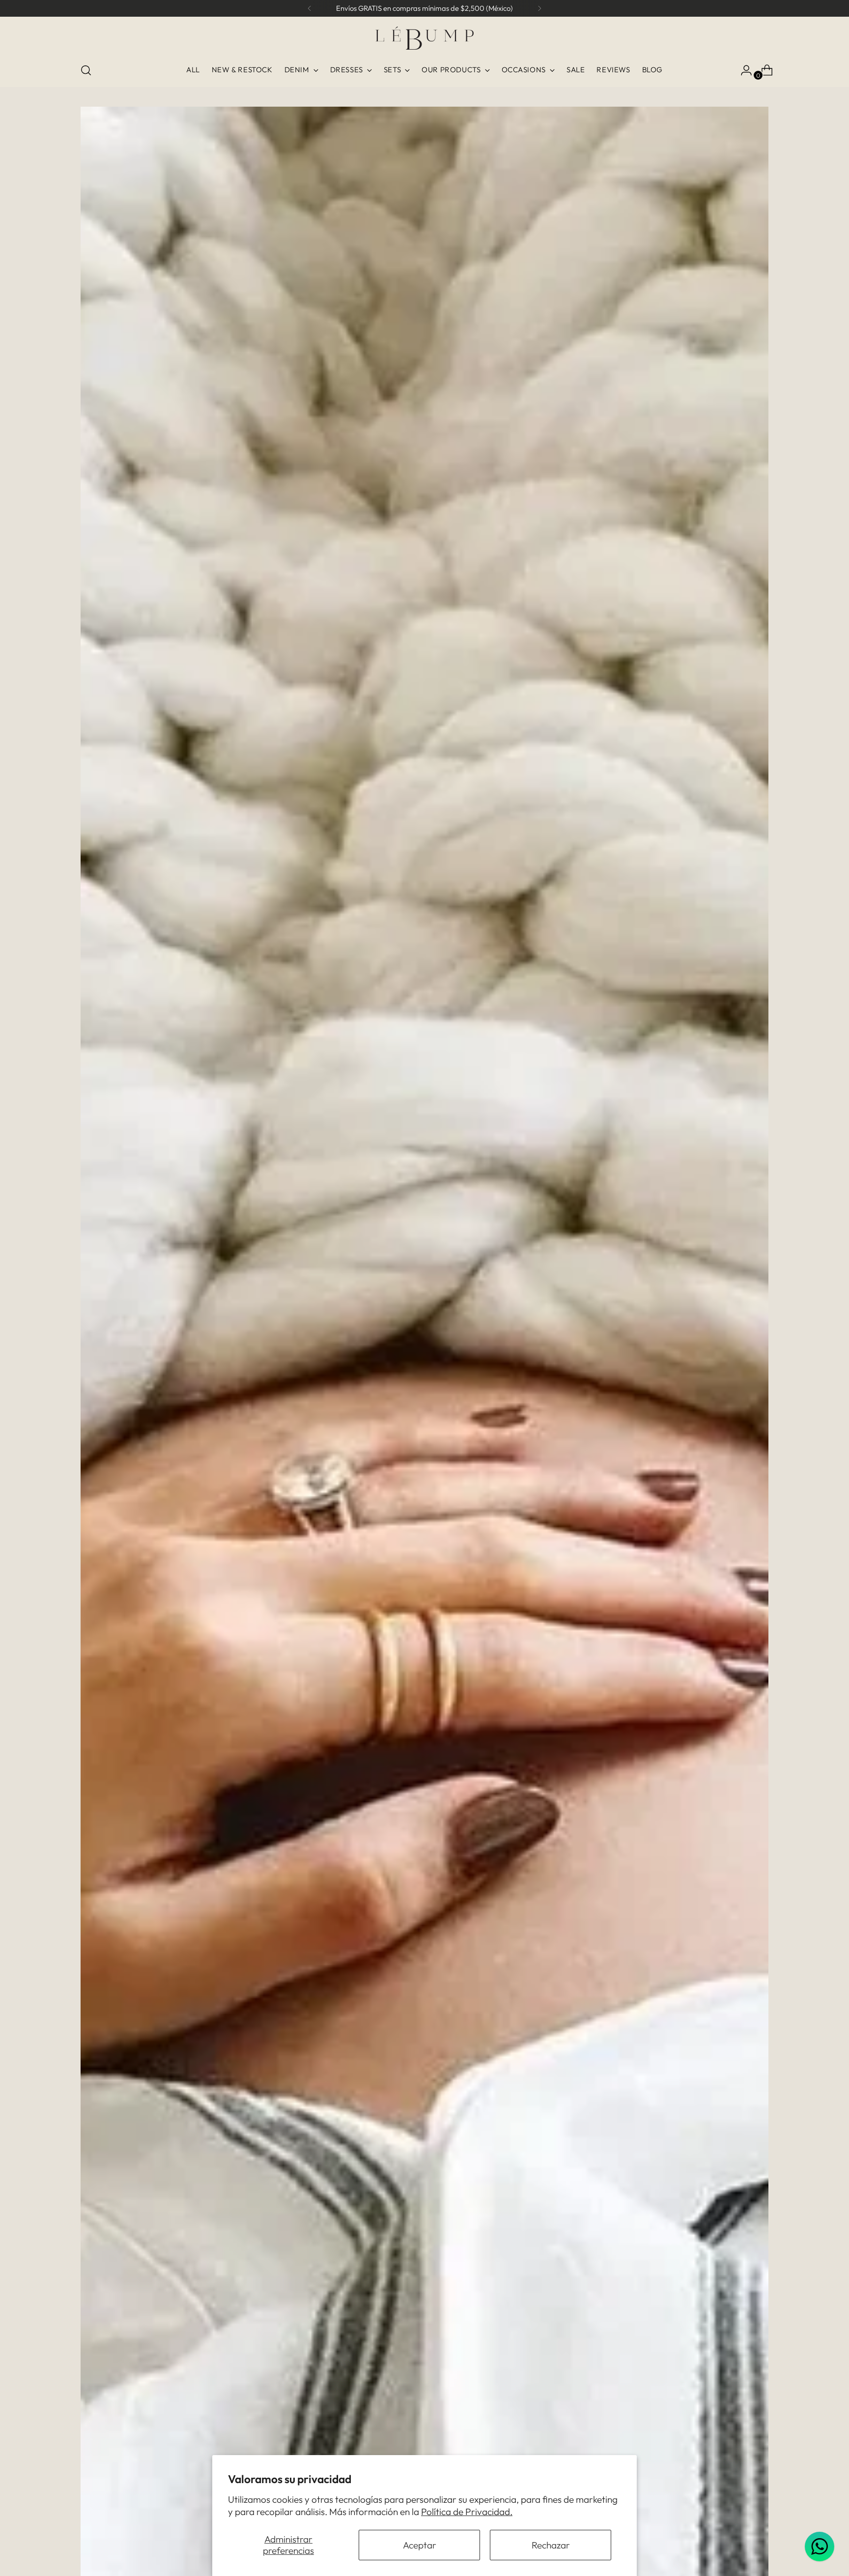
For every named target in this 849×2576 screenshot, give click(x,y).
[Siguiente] (539, 8)
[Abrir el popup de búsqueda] (86, 70)
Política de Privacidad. (467, 2512)
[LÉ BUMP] (424, 38)
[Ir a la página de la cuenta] (742, 70)
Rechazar (551, 2545)
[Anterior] (310, 8)
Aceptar (420, 2545)
